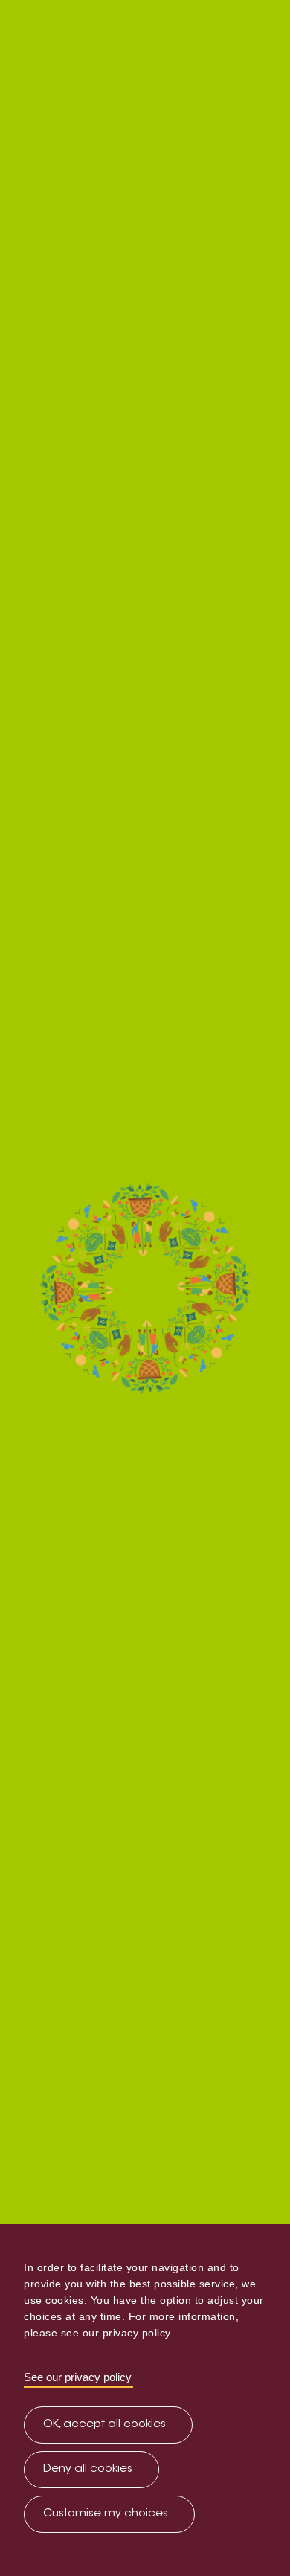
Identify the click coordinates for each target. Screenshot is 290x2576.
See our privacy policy (78, 2377)
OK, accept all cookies (104, 2425)
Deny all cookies (88, 2469)
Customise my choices (106, 2514)
